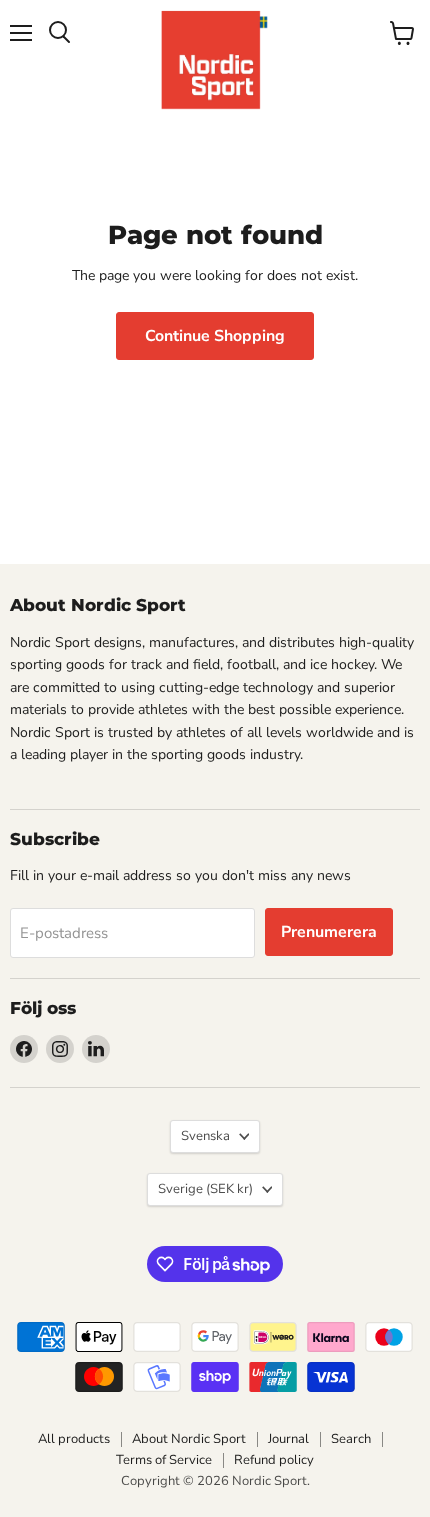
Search (351, 1439)
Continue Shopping (215, 336)
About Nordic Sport (189, 1439)
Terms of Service (164, 1460)
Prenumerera (329, 932)
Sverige (205, 1189)
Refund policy (274, 1460)
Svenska (205, 1136)
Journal (288, 1439)
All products (74, 1439)
